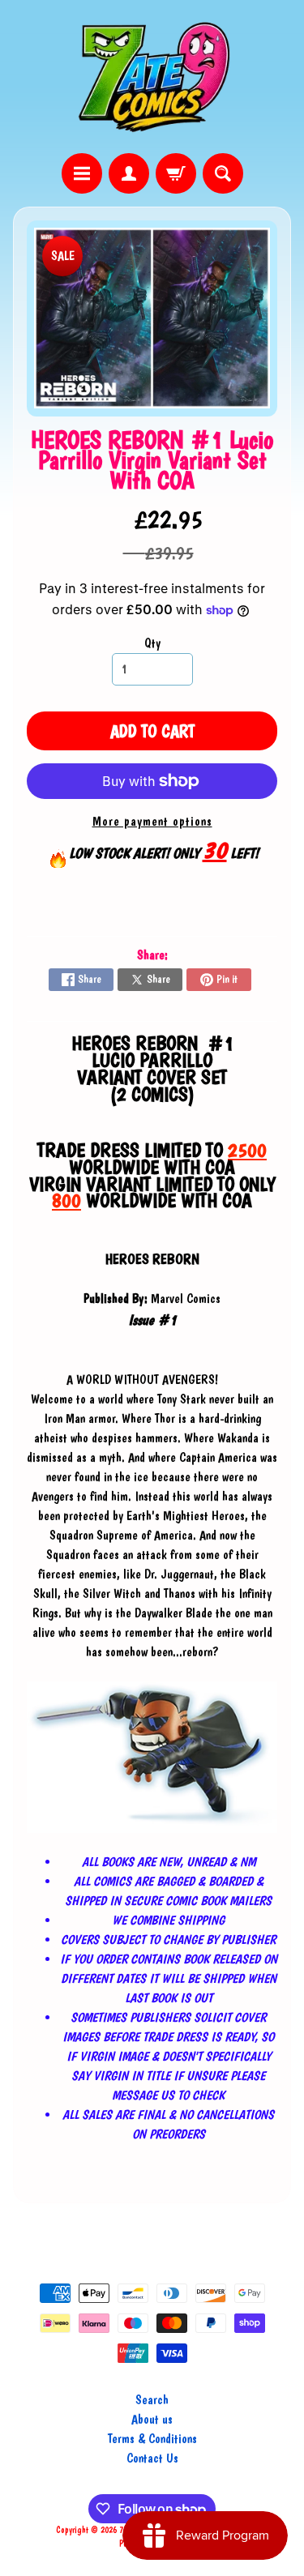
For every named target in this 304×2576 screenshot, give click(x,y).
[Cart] (176, 173)
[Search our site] (223, 173)
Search (152, 2400)
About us (152, 2419)
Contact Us (152, 2458)
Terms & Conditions (152, 2439)
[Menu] (82, 173)
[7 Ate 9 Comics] (152, 77)
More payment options (152, 821)
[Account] (129, 173)
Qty (152, 643)
